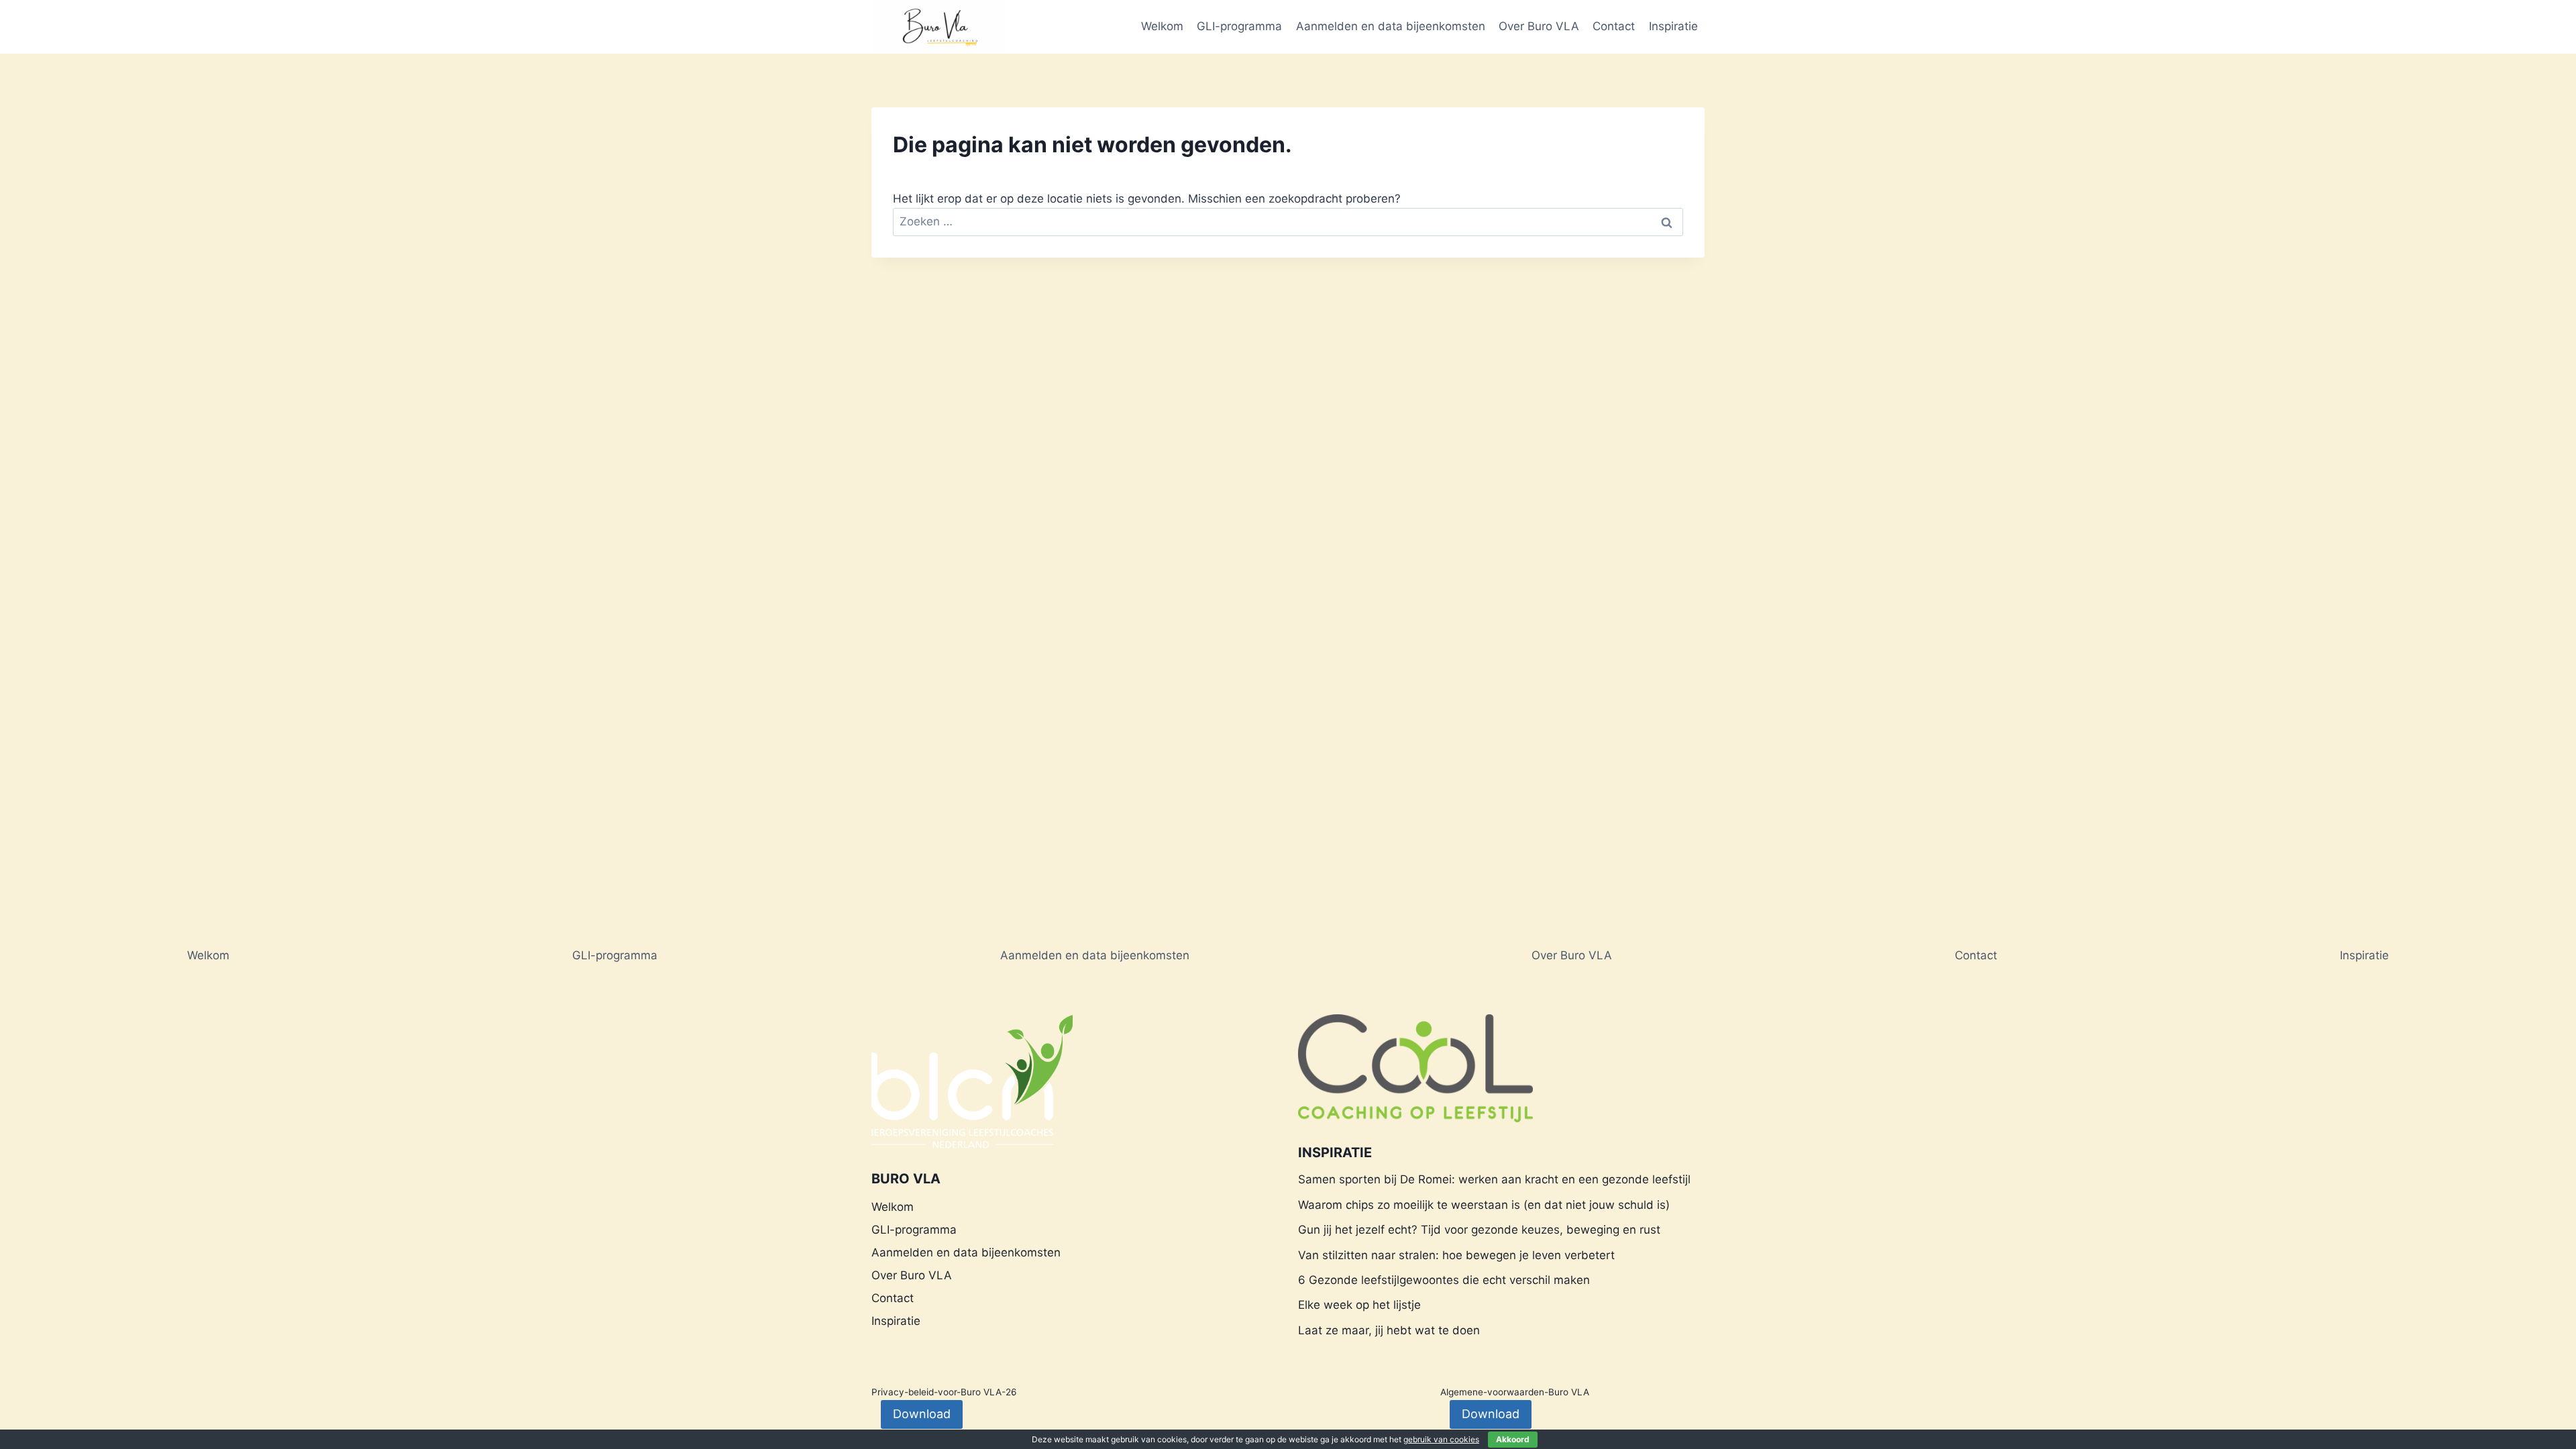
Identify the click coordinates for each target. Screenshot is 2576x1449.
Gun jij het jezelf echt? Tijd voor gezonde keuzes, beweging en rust (1479, 1230)
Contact (1614, 26)
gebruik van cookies (1441, 1439)
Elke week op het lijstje (1359, 1305)
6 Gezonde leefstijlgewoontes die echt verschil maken (1444, 1280)
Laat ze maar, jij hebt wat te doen (1389, 1330)
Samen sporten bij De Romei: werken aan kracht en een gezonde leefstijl (1494, 1179)
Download (922, 1414)
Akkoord (1513, 1439)
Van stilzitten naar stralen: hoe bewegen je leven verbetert (1456, 1255)
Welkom (1162, 26)
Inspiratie (1673, 26)
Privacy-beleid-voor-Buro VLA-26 (944, 1392)
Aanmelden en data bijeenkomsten (1391, 26)
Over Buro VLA (1539, 26)
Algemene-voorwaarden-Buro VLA (1515, 1392)
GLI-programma (1239, 26)
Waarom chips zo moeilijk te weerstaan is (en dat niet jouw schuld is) (1484, 1205)
